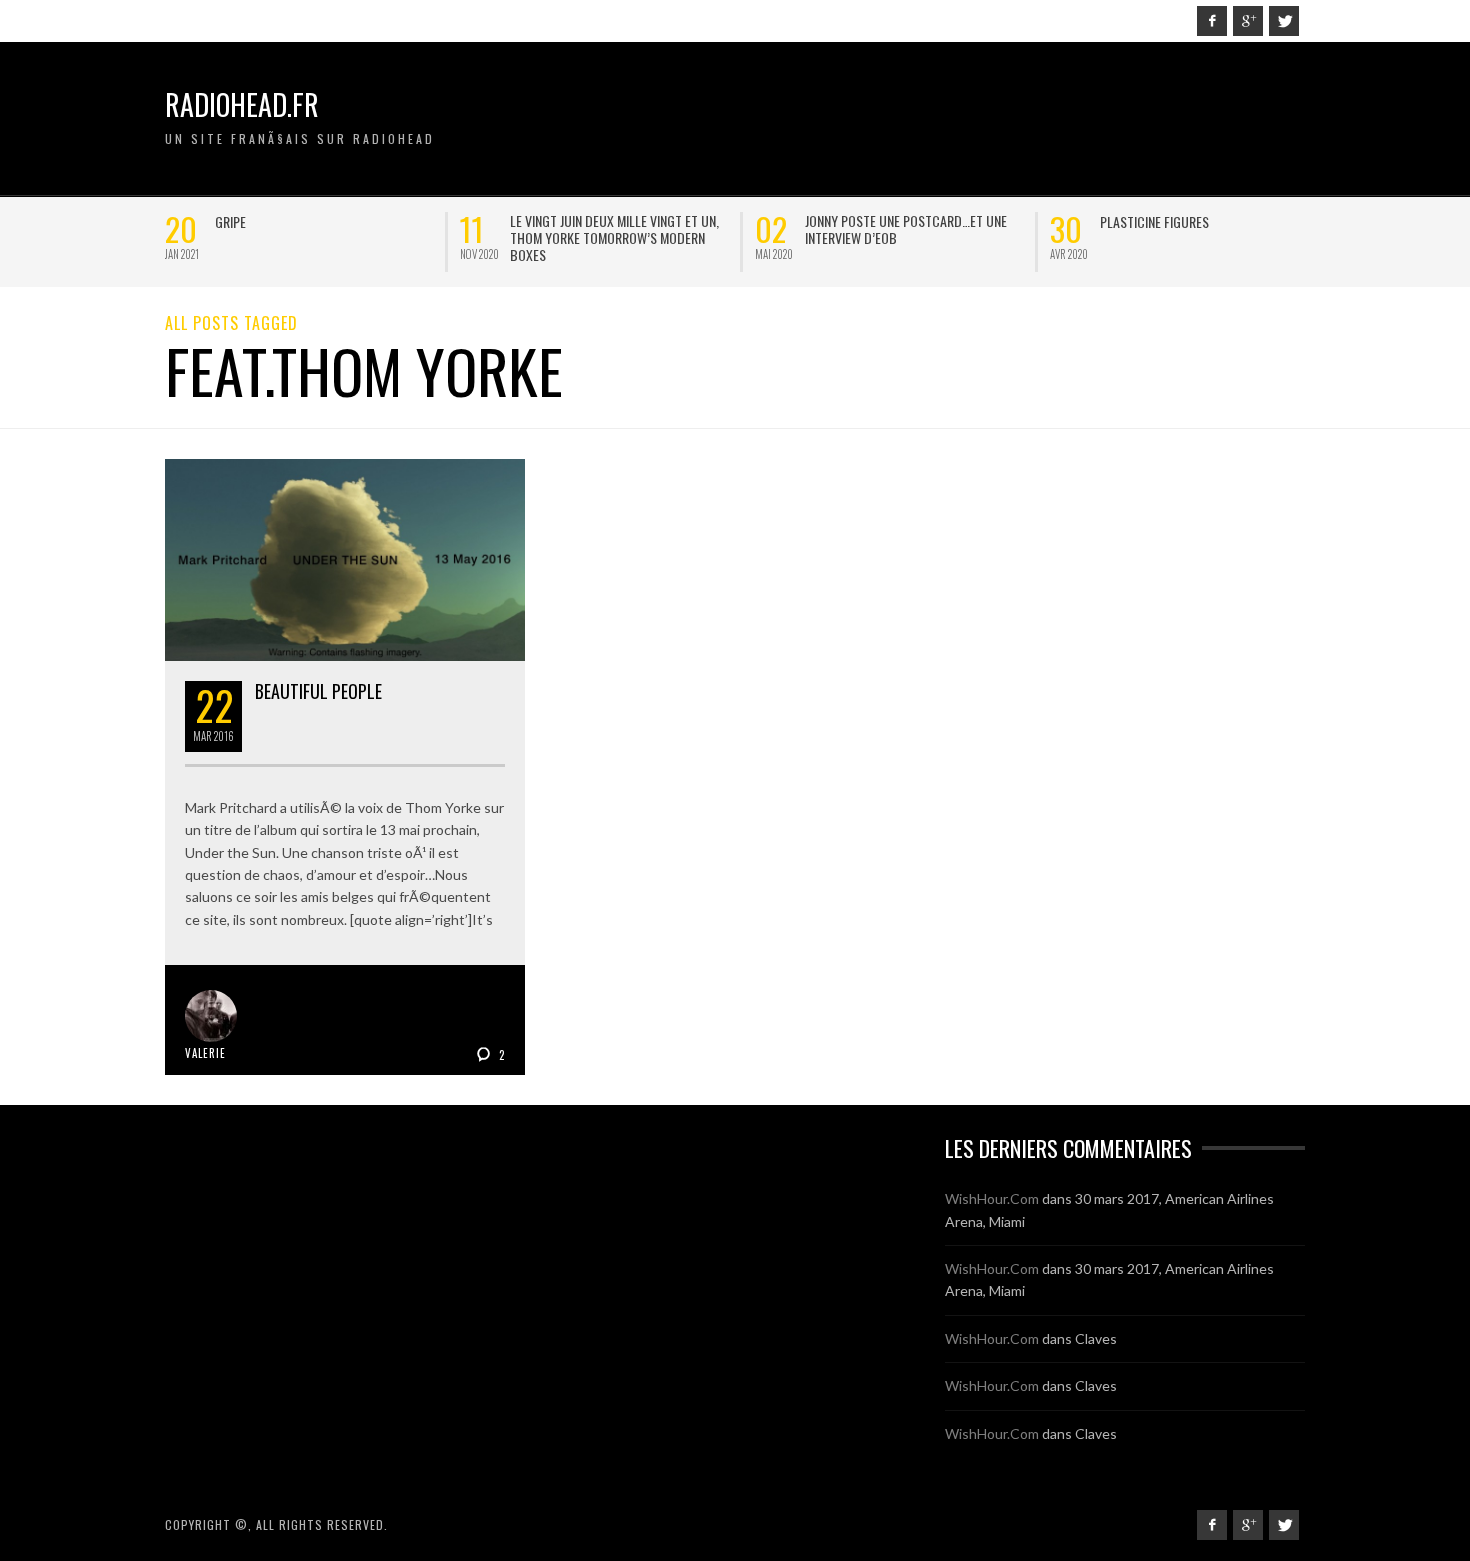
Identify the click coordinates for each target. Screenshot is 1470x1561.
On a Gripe (1022, 221)
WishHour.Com (992, 1198)
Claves (1096, 1338)
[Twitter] (1284, 21)
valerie (205, 1053)
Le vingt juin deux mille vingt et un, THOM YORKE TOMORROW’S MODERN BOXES (212, 237)
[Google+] (1248, 21)
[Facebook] (1212, 21)
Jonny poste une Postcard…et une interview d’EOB (504, 229)
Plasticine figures (752, 221)
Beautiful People (318, 691)
